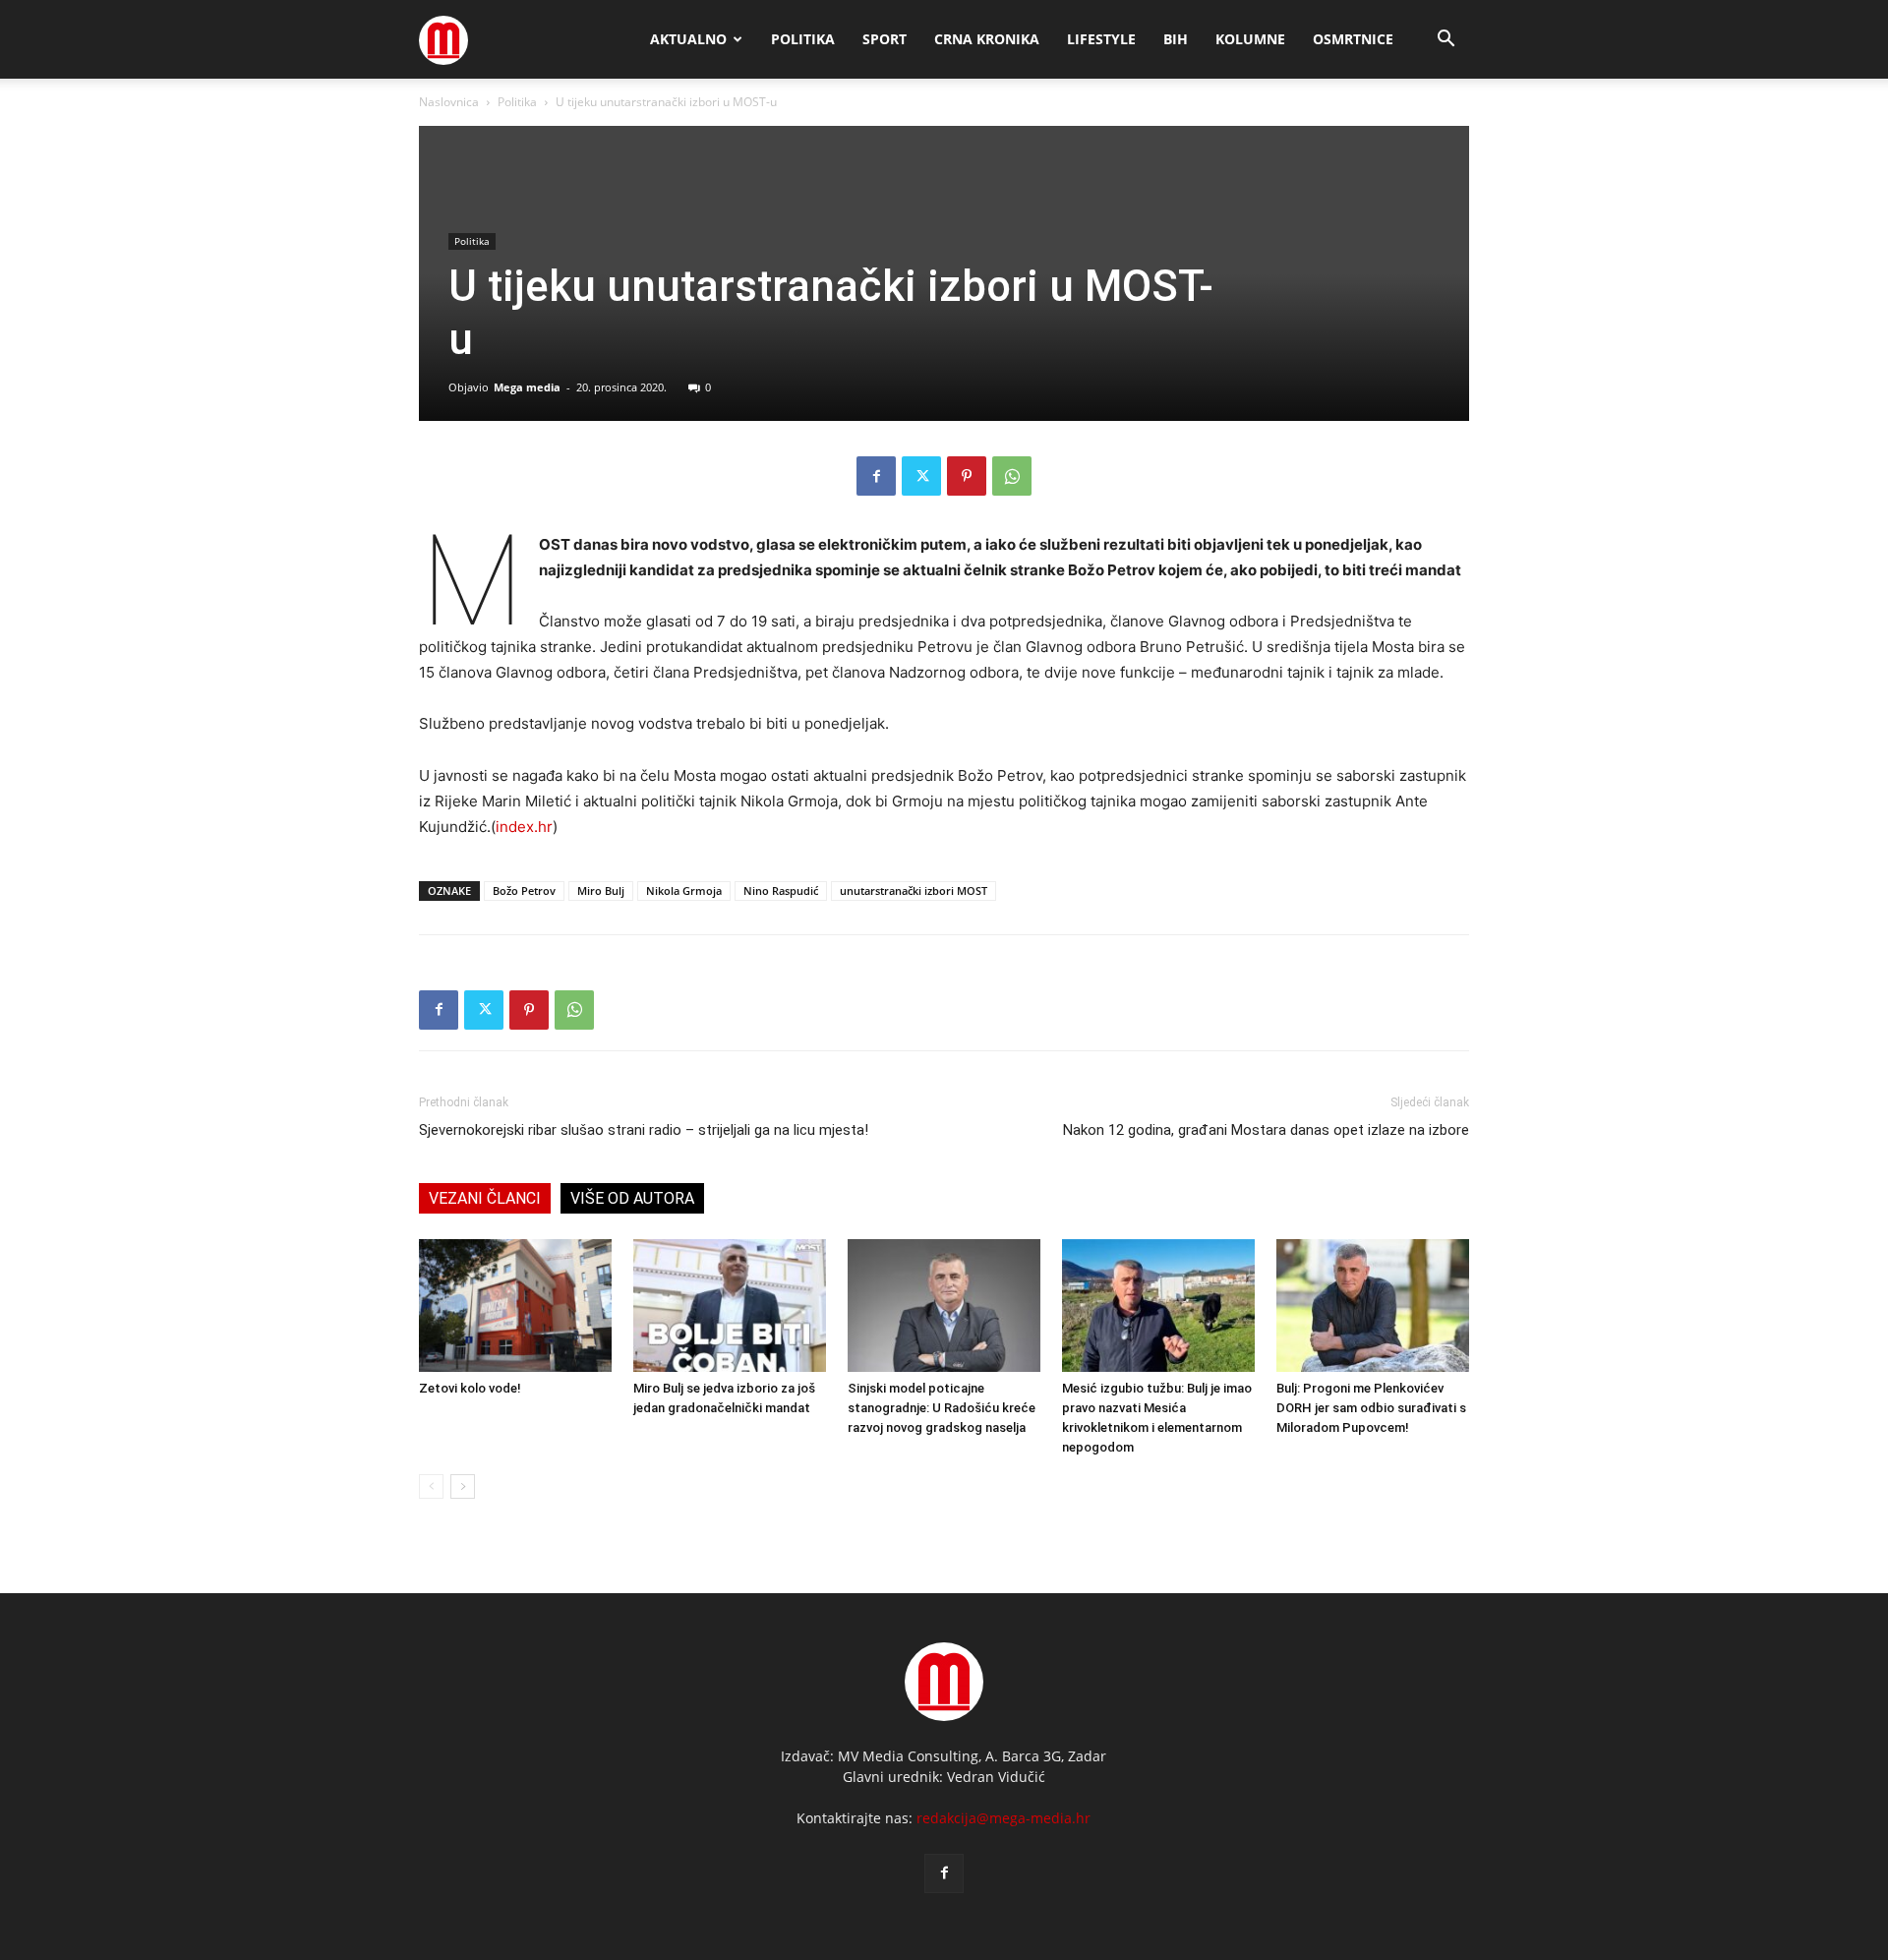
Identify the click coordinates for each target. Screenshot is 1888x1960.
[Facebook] (876, 476)
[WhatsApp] (1012, 476)
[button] (1445, 41)
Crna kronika (987, 39)
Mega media (527, 387)
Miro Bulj (601, 891)
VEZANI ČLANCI (485, 1198)
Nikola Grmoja (684, 891)
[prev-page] (431, 1486)
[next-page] (463, 1486)
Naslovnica (449, 102)
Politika (803, 39)
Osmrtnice (1353, 39)
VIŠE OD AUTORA (632, 1198)
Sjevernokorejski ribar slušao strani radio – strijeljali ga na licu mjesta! (644, 1130)
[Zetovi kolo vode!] (515, 1306)
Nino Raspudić (781, 891)
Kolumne (1250, 39)
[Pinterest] (967, 476)
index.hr (524, 827)
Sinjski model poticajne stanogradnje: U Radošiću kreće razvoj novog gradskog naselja (942, 1408)
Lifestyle (1101, 39)
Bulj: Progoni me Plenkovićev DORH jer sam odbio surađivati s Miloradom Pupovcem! (1371, 1408)
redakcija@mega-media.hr (1003, 1818)
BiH (1176, 39)
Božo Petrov (524, 891)
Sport (885, 39)
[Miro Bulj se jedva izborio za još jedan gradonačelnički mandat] (730, 1306)
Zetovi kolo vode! (470, 1388)
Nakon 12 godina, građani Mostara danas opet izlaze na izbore (1266, 1130)
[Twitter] (921, 476)
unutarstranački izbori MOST (914, 891)
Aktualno (688, 39)
